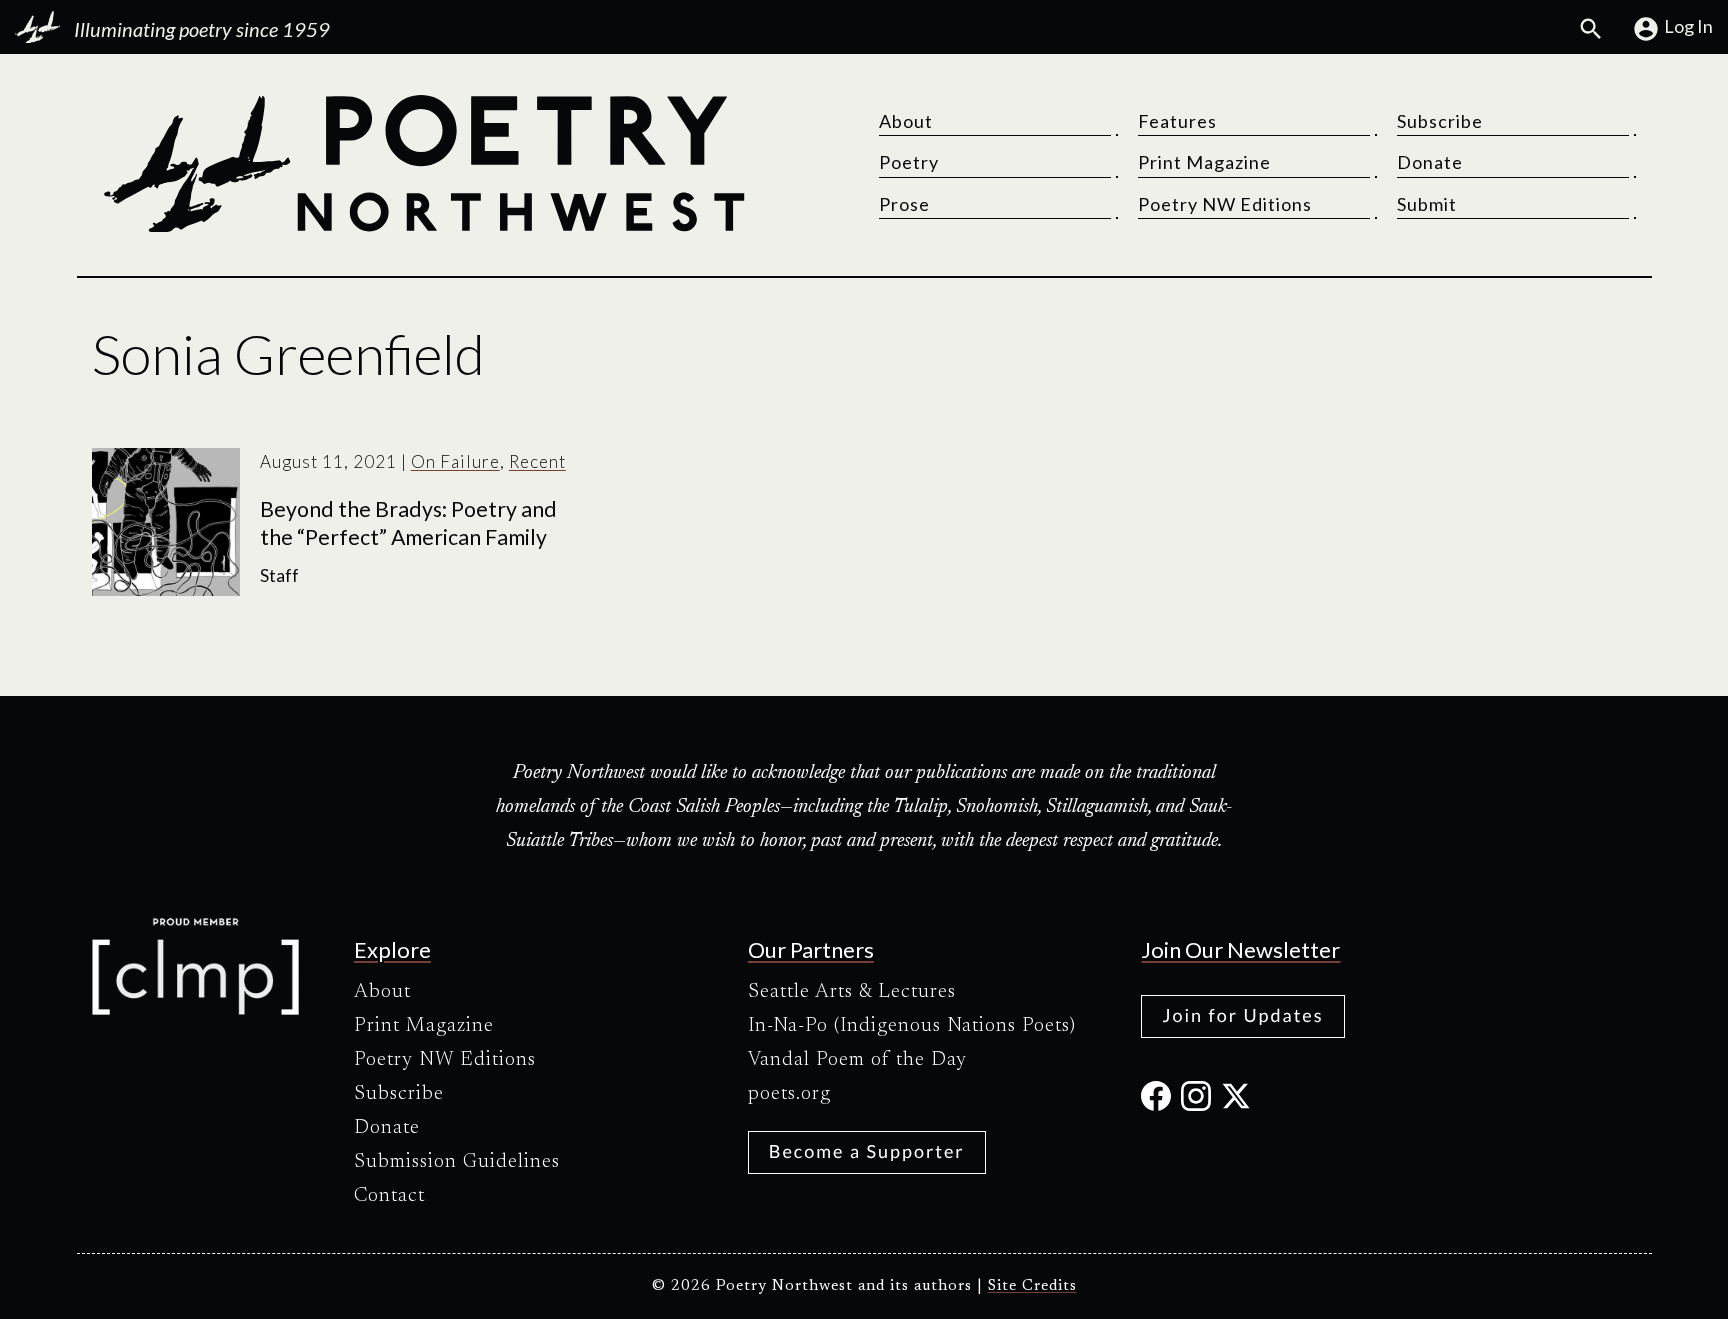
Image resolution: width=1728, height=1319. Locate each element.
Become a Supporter (867, 1151)
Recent (537, 461)
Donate (1430, 162)
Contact (389, 1196)
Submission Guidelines (457, 1162)
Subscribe (1440, 121)
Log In (1688, 26)
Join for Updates (1242, 1015)
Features (1177, 121)
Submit (1427, 204)
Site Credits (1032, 1286)
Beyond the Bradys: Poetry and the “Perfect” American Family (408, 523)
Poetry (909, 162)
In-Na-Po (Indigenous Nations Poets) (912, 1026)
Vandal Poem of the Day (857, 1060)
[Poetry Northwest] (423, 164)
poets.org (789, 1094)
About (906, 121)
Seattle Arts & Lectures (852, 992)
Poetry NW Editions (1225, 204)
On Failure (455, 461)
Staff (279, 575)
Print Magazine (1204, 162)
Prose (904, 204)
